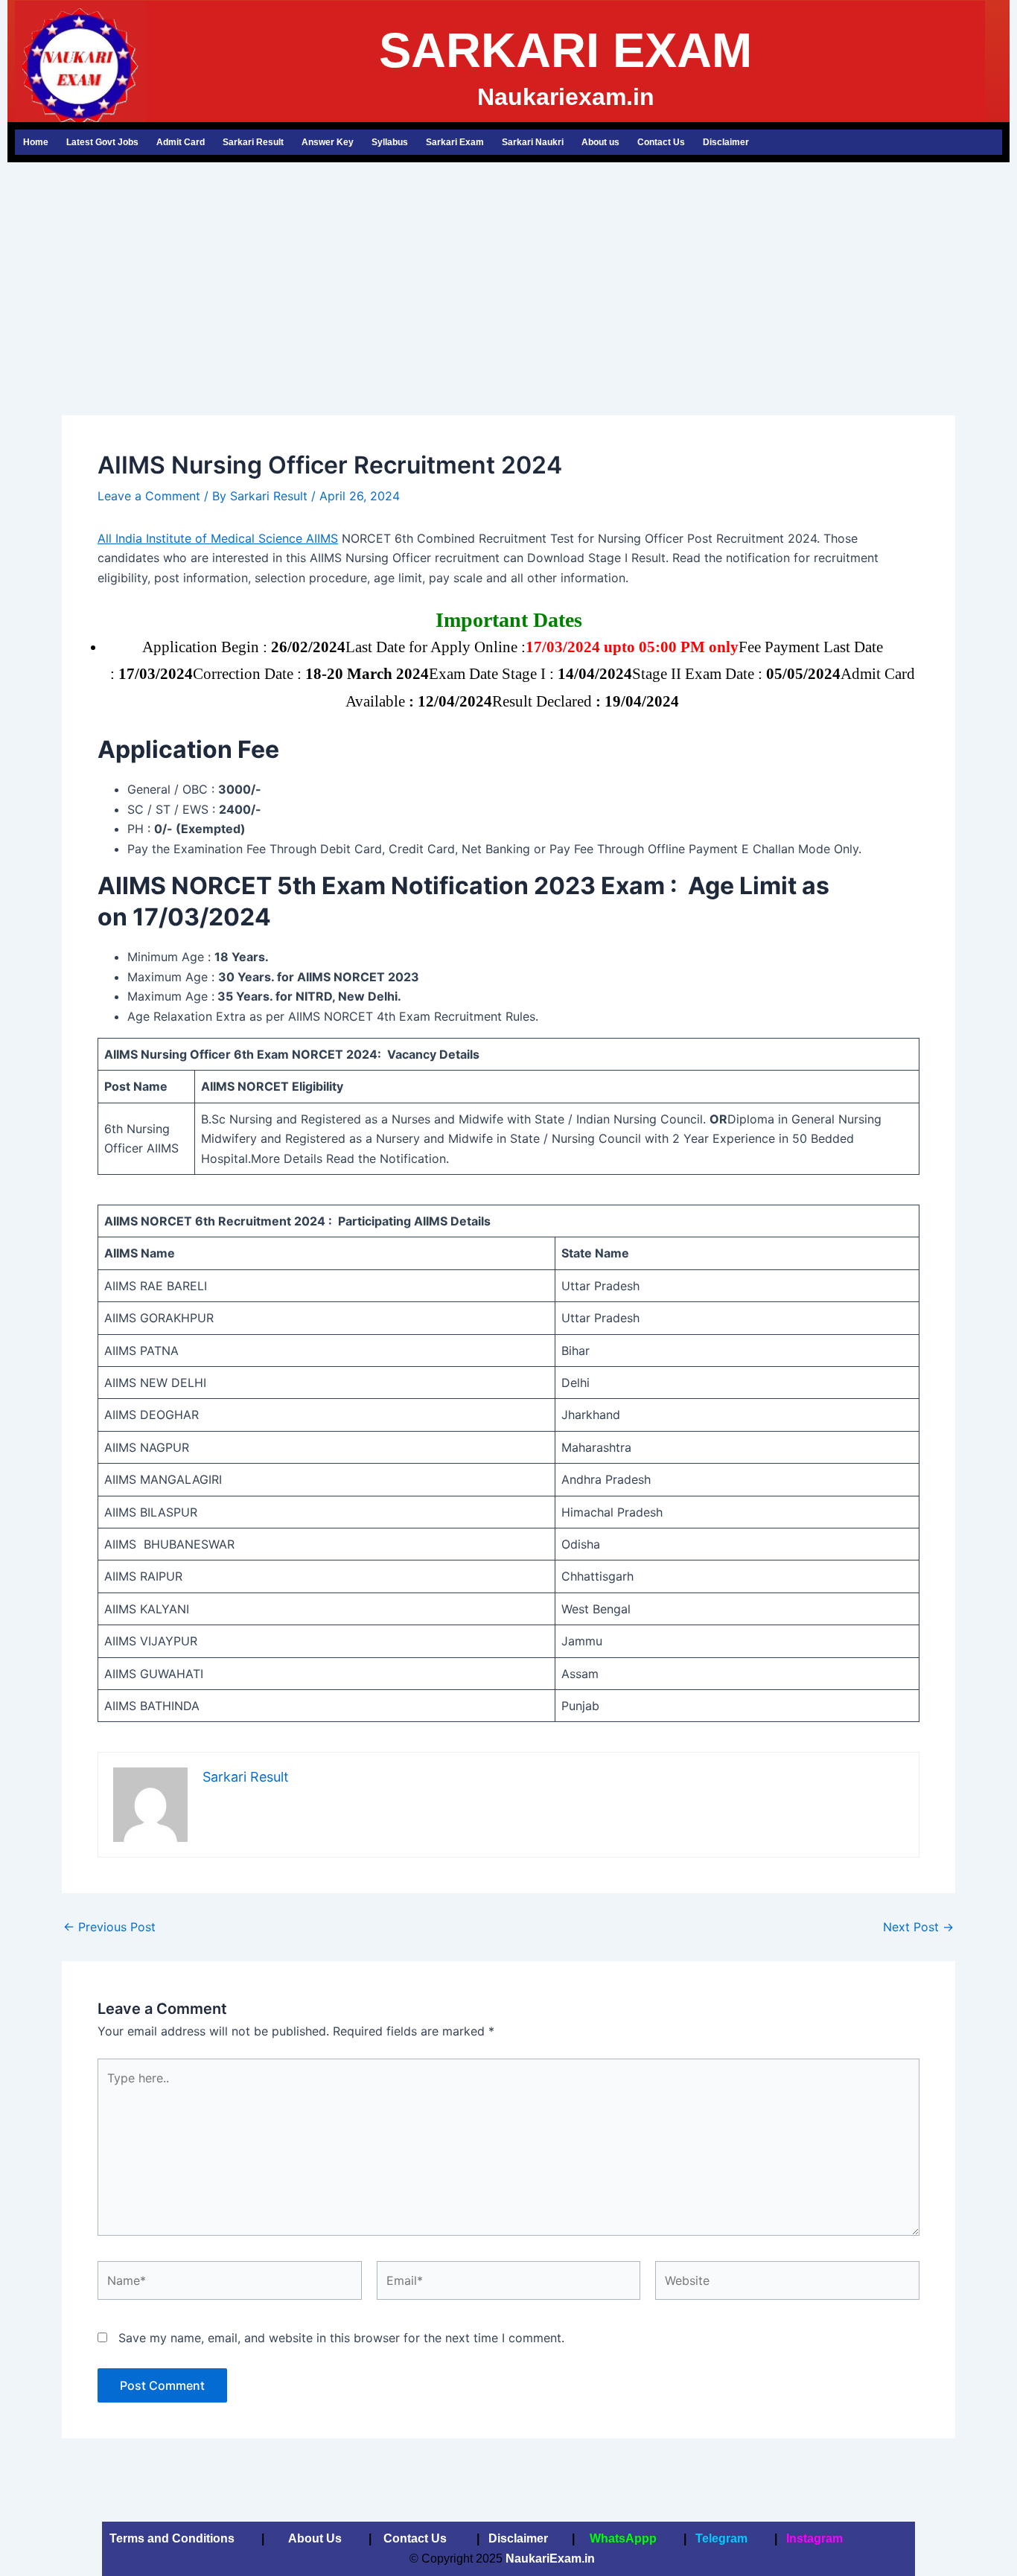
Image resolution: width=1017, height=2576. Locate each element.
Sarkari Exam (455, 142)
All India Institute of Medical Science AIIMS (218, 538)
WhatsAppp (623, 2538)
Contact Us (661, 142)
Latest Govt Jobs (102, 142)
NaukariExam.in (552, 2559)
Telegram (721, 2538)
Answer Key (328, 142)
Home (36, 142)
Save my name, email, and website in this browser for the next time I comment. (341, 2338)
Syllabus (390, 142)
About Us (313, 2538)
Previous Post (109, 1927)
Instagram (814, 2538)
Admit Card (181, 142)
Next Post (918, 1927)
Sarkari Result (253, 142)
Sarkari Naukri (533, 142)
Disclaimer (726, 142)
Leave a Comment (149, 496)
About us (600, 142)
